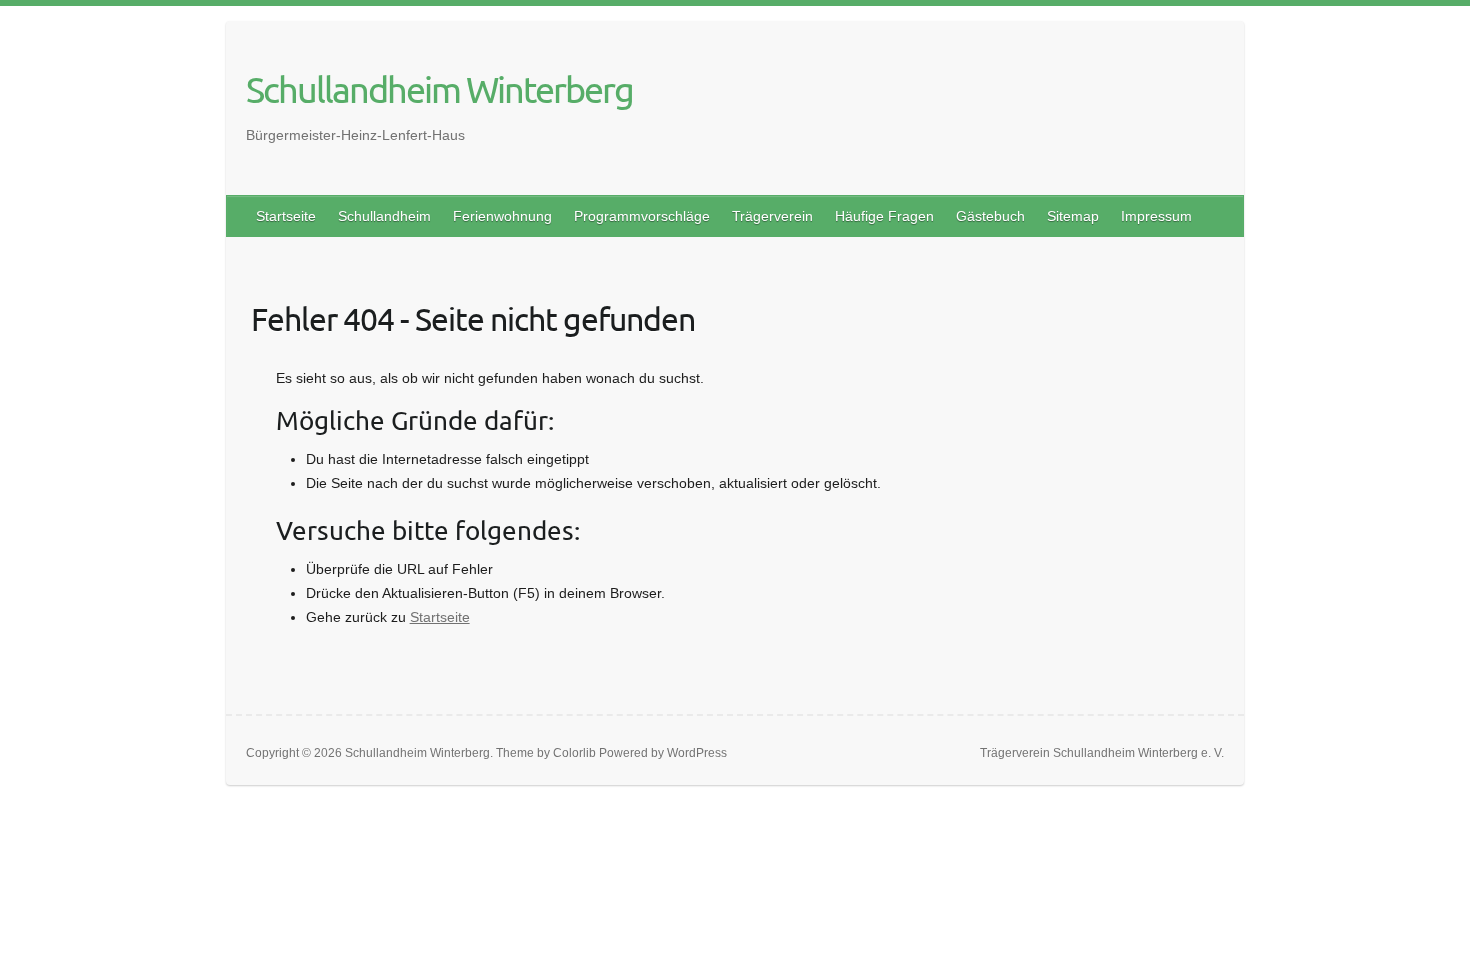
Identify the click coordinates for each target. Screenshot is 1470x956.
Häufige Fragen (884, 216)
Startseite (286, 216)
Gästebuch (990, 216)
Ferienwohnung (502, 216)
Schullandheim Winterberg (439, 89)
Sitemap (1073, 216)
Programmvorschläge (642, 216)
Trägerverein (772, 216)
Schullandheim (384, 216)
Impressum (1156, 216)
